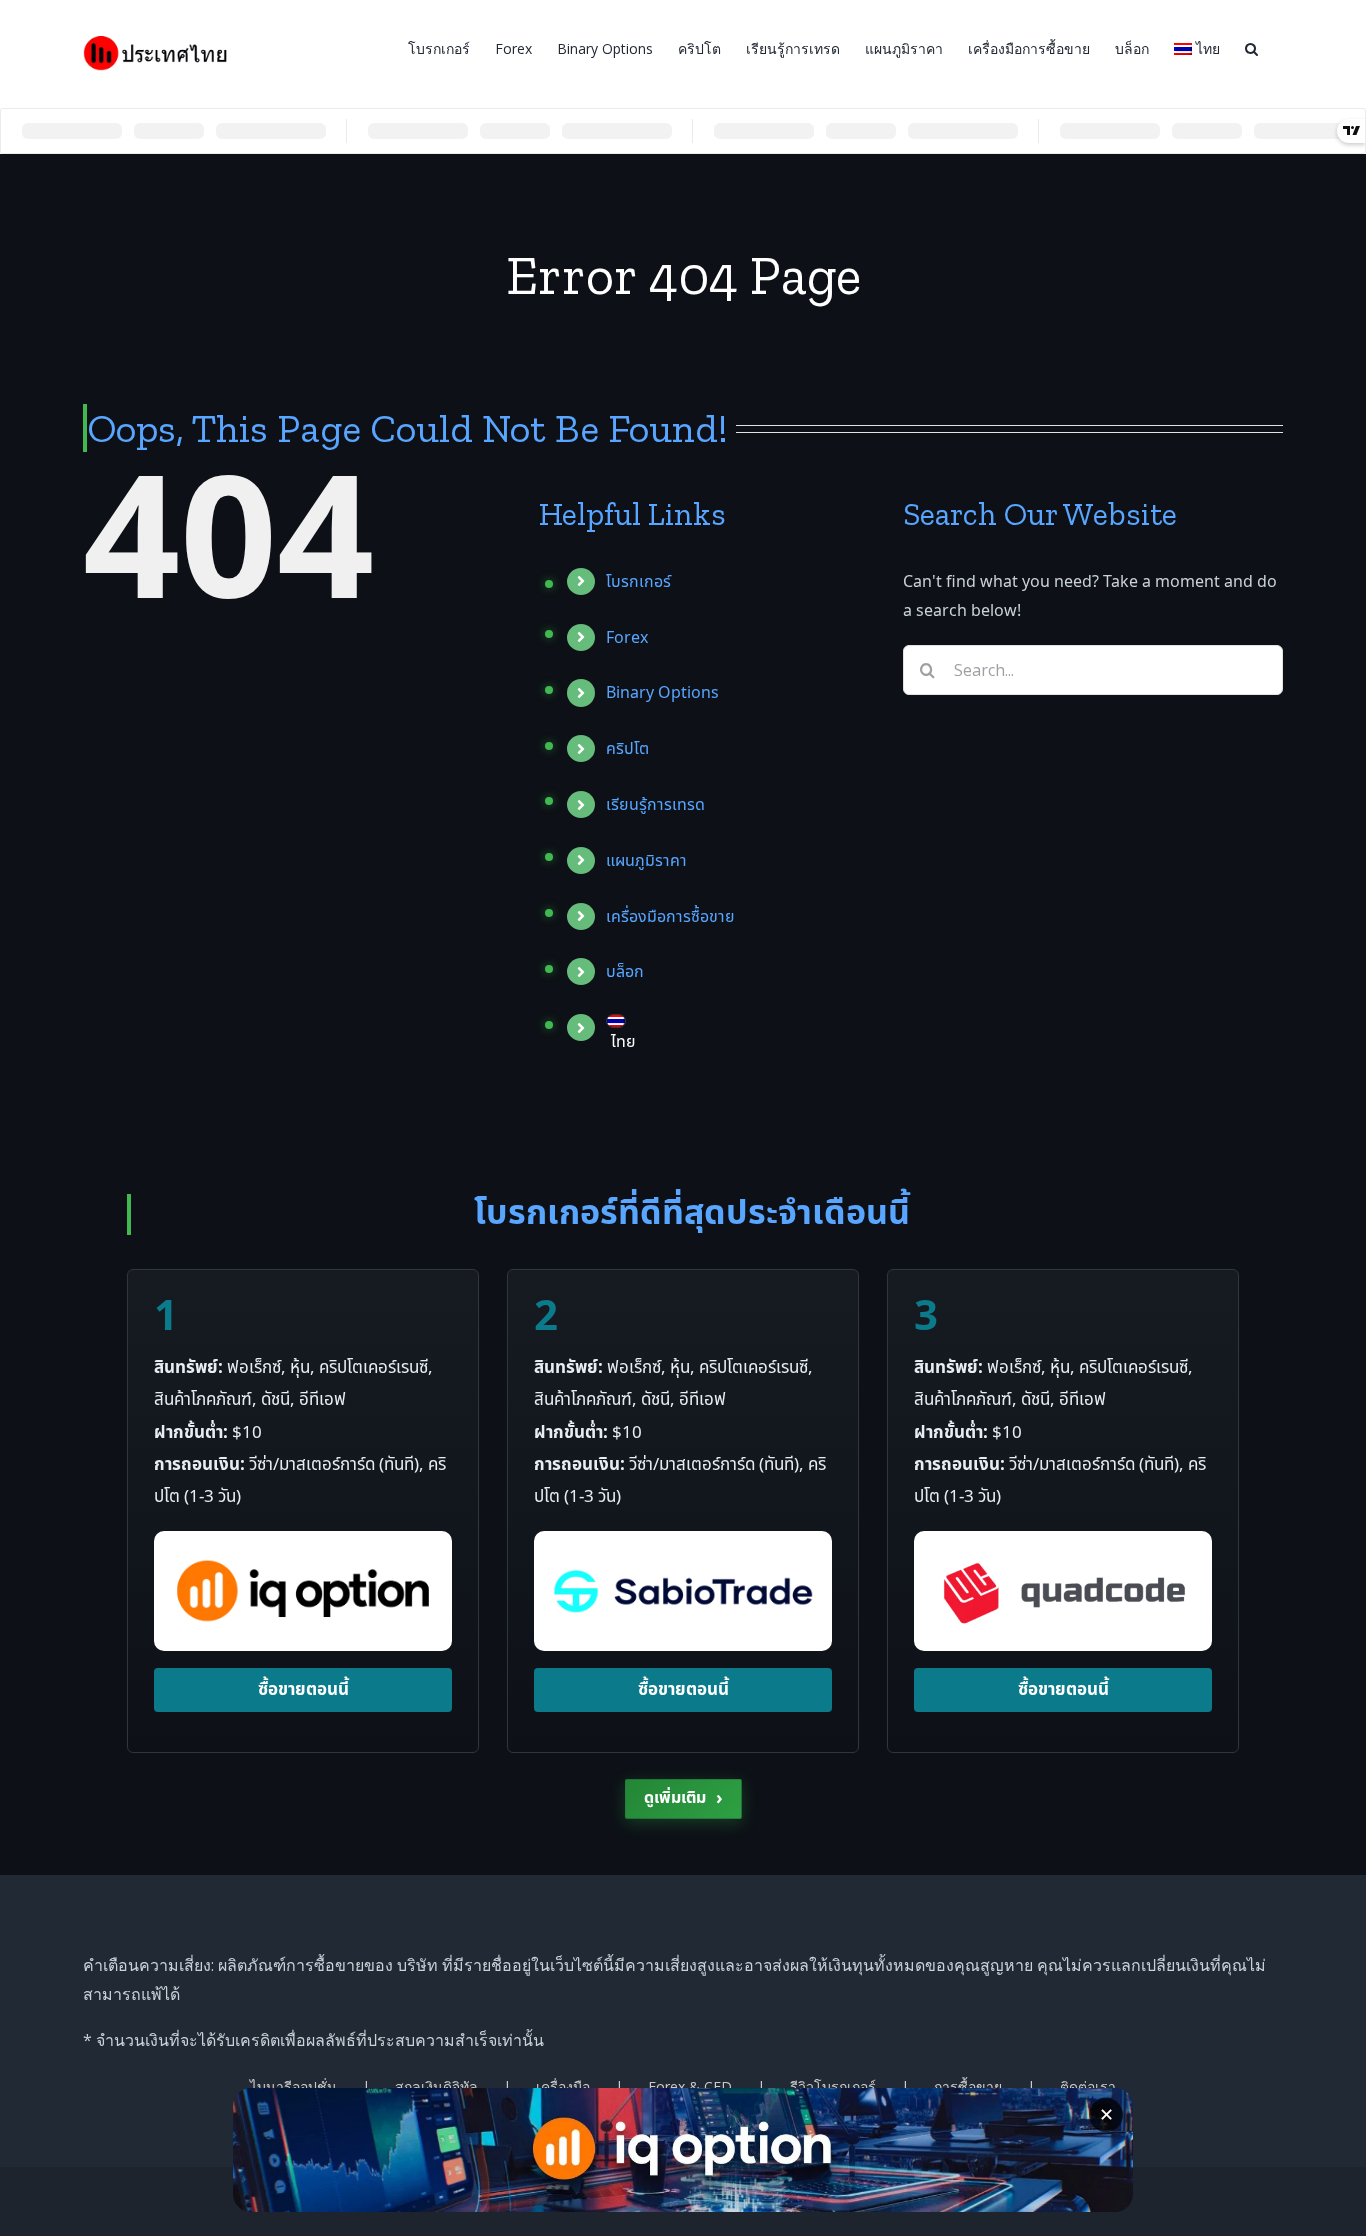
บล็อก (625, 972)
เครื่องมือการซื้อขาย (670, 917)
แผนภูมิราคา (646, 861)
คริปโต (627, 749)
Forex (627, 638)
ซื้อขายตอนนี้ (303, 1690)
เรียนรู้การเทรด (655, 805)
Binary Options (662, 693)
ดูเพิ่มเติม (683, 1798)
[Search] (1251, 47)
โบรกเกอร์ (638, 582)
